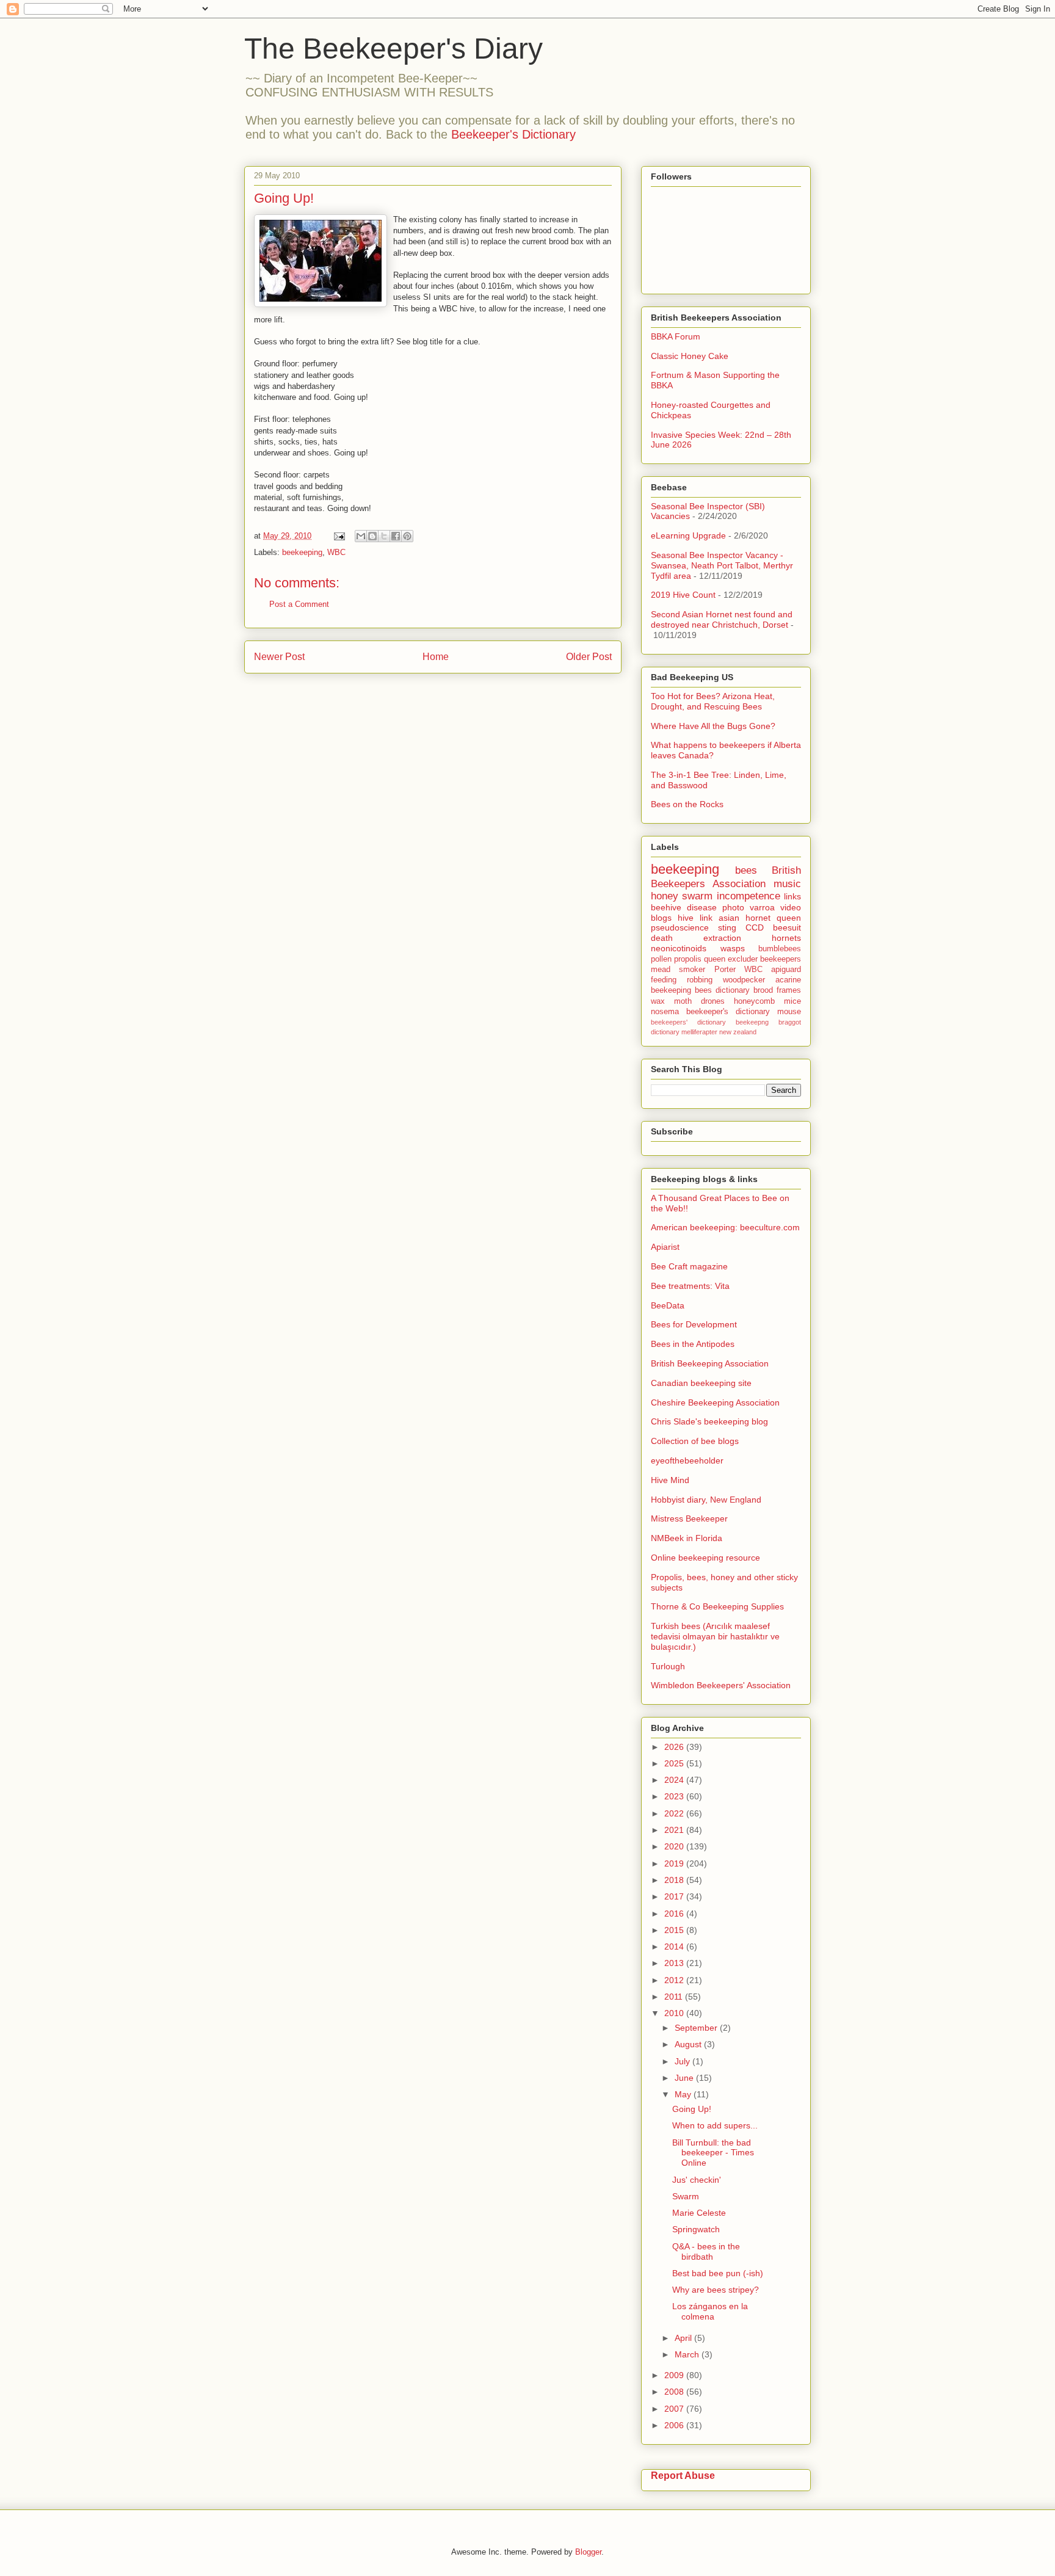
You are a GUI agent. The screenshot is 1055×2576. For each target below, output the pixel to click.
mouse (789, 1012)
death (662, 938)
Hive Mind (670, 1480)
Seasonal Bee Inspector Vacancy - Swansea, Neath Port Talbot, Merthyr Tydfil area (722, 565)
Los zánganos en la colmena (710, 2311)
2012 (675, 1980)
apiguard (786, 970)
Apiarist (665, 1247)
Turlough (668, 1666)
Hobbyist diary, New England (706, 1500)
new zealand (738, 1032)
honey (665, 896)
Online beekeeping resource (705, 1558)
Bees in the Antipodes (693, 1344)
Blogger (588, 2552)
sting (727, 927)
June (685, 2078)
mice (792, 1001)
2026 (675, 1747)
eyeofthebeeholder (687, 1460)
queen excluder (731, 959)
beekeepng (752, 1022)
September (697, 2028)
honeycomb (754, 1001)
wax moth (671, 1001)
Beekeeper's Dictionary (513, 134)
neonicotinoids (679, 948)
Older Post (589, 657)
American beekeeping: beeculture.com (725, 1227)
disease (702, 907)
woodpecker (744, 980)
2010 (675, 2013)
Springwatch (696, 2229)
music (787, 884)
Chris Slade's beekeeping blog (709, 1421)
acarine (788, 980)
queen (789, 918)
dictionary (665, 1032)
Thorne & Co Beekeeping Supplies (717, 1606)
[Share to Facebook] (396, 536)
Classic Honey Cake (690, 356)
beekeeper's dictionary (728, 1012)
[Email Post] (339, 536)
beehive (666, 907)
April (684, 2338)
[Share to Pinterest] (407, 536)
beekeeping (302, 552)
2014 (675, 1947)
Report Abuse (683, 2475)
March (688, 2354)
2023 (675, 1796)
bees (746, 870)
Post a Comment (299, 604)
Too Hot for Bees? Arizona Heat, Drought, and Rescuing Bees (713, 701)
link (706, 918)
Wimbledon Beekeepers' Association (721, 1685)
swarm (697, 896)
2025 (675, 1763)
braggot (790, 1022)
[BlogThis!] (372, 536)
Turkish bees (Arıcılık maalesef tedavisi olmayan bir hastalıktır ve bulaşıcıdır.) (715, 1636)
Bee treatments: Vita (690, 1286)
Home (436, 657)
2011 (675, 1997)
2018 (675, 1880)
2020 (675, 1846)
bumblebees (780, 949)
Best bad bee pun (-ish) (718, 2273)
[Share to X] (384, 536)
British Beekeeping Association (710, 1363)
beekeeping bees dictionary (700, 990)
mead (661, 970)
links (792, 896)
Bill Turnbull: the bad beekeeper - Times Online (713, 2153)
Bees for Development (694, 1324)
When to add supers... (715, 2125)
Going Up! (692, 2109)
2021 (675, 1830)
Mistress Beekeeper (689, 1518)
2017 (675, 1896)
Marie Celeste (699, 2213)
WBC (336, 552)
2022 (675, 1813)
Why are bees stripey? (716, 2290)
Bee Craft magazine (689, 1266)
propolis (688, 959)
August (689, 2044)
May (684, 2094)
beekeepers (781, 959)
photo (733, 907)
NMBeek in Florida (687, 1538)
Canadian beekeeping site (701, 1383)
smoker (692, 970)
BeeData (668, 1305)
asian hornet (745, 918)
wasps (733, 948)
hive (686, 918)
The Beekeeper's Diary (393, 49)
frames (789, 990)
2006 (675, 2425)
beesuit (787, 927)
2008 (675, 2392)
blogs (661, 918)
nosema (665, 1012)
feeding (664, 980)
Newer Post (279, 657)
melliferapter (699, 1032)
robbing (700, 980)
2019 (675, 1863)
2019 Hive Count (683, 595)
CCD (755, 927)
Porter (725, 970)
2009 (675, 2375)
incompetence (749, 896)
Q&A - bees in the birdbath (706, 2251)
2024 (675, 1780)
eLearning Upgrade (688, 535)
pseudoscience (680, 927)
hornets (786, 938)
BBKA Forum (676, 336)
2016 (675, 1914)
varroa (762, 907)
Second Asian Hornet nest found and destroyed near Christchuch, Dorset (722, 619)
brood (763, 990)
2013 (675, 1963)
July (683, 2061)
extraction (722, 938)
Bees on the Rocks (687, 804)
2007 (675, 2409)
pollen (661, 959)
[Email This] (361, 536)
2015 (675, 1930)
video (791, 907)
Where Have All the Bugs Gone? (713, 726)
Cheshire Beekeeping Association (715, 1402)
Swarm (686, 2196)
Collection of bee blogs (695, 1441)
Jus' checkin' (697, 2180)
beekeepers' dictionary (688, 1022)
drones (713, 1001)
